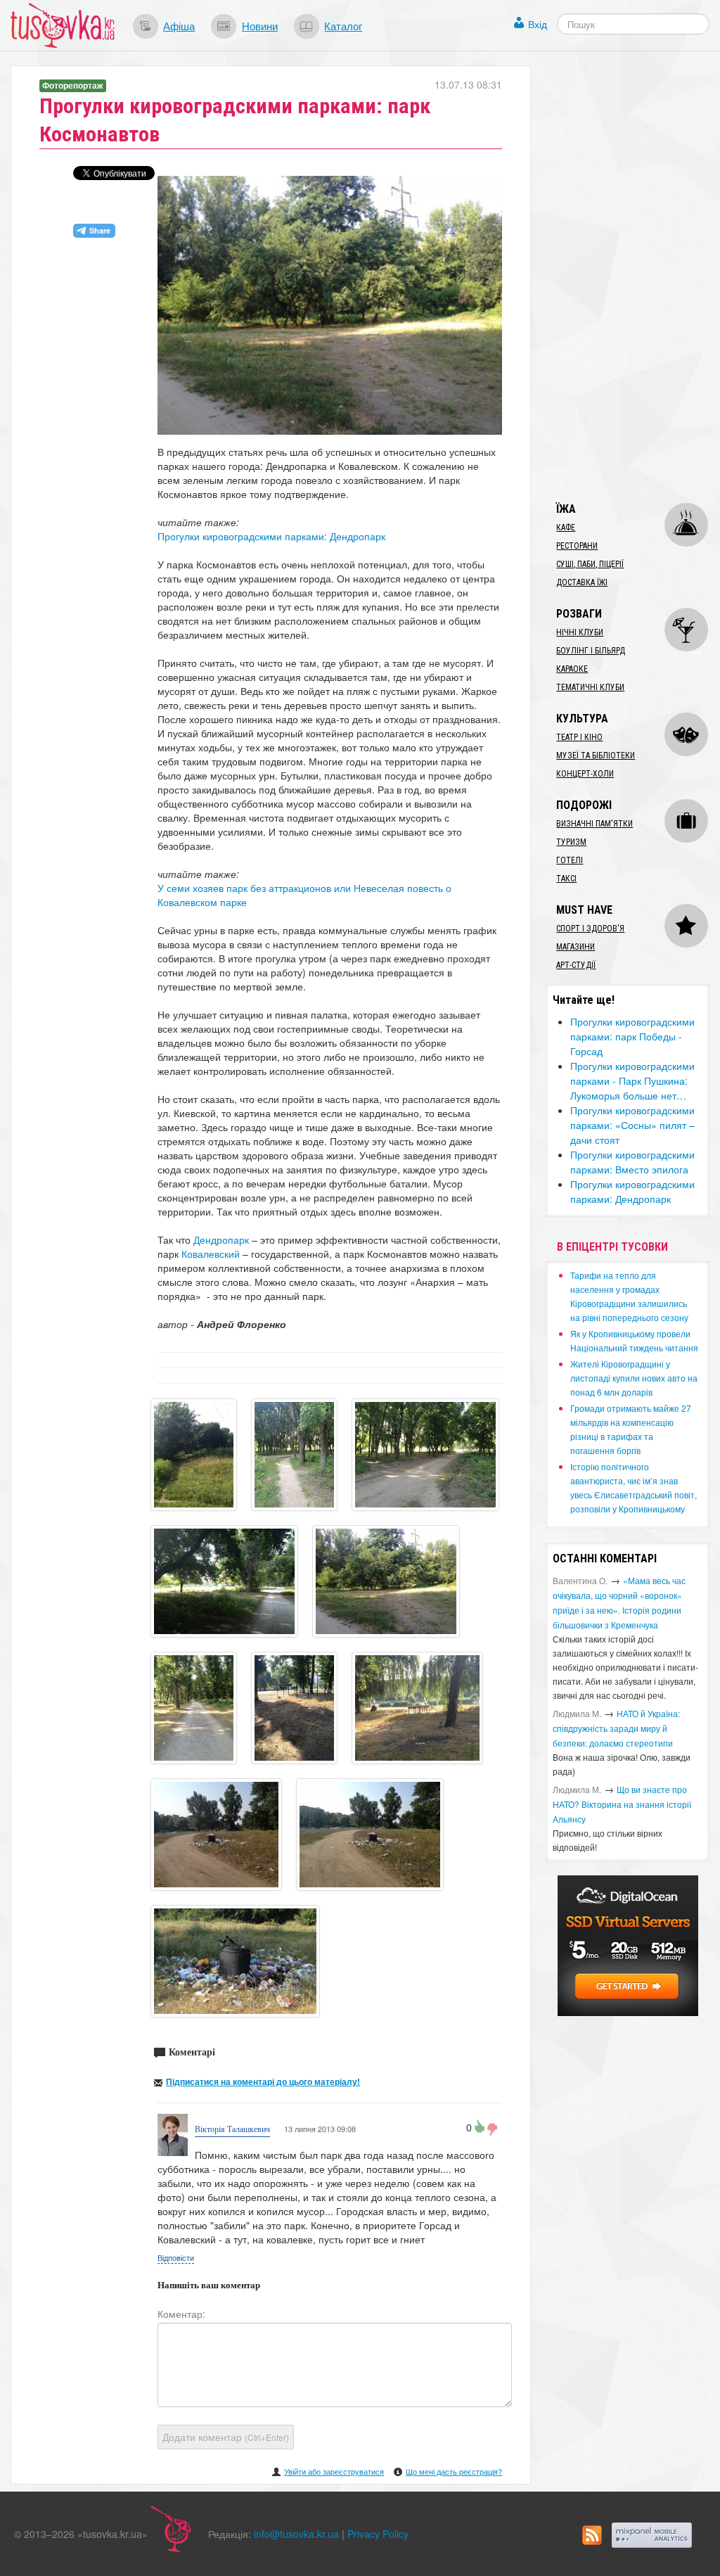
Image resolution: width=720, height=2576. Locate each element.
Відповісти (176, 2257)
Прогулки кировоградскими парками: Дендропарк (271, 536)
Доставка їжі (582, 582)
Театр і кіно (579, 737)
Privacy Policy (378, 2534)
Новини (260, 25)
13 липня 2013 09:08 (320, 2129)
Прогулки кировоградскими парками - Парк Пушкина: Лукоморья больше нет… (632, 1080)
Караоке (572, 669)
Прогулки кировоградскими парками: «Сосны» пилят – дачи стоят (632, 1125)
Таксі (566, 879)
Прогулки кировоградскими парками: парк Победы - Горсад (632, 1036)
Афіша (179, 25)
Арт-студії (576, 965)
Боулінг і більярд (591, 651)
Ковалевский (212, 1254)
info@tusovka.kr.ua (296, 2534)
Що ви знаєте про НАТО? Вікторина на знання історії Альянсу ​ (622, 1804)
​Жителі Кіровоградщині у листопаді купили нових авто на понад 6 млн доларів (634, 1378)
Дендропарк (223, 1239)
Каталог (343, 25)
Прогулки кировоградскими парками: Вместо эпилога (632, 1162)
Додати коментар (226, 2437)
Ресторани (577, 546)
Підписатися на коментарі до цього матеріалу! (263, 2081)
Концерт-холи (585, 774)
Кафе (566, 528)
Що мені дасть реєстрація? (454, 2471)
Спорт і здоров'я (590, 929)
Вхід (538, 24)
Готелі (570, 860)
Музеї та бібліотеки (596, 755)
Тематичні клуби (590, 687)
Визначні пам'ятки (594, 824)
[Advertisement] (632, 276)
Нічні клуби (580, 632)
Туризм (571, 842)
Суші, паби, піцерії (590, 564)
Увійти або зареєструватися (334, 2471)
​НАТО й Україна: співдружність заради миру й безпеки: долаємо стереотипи (616, 1728)
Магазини (576, 947)
